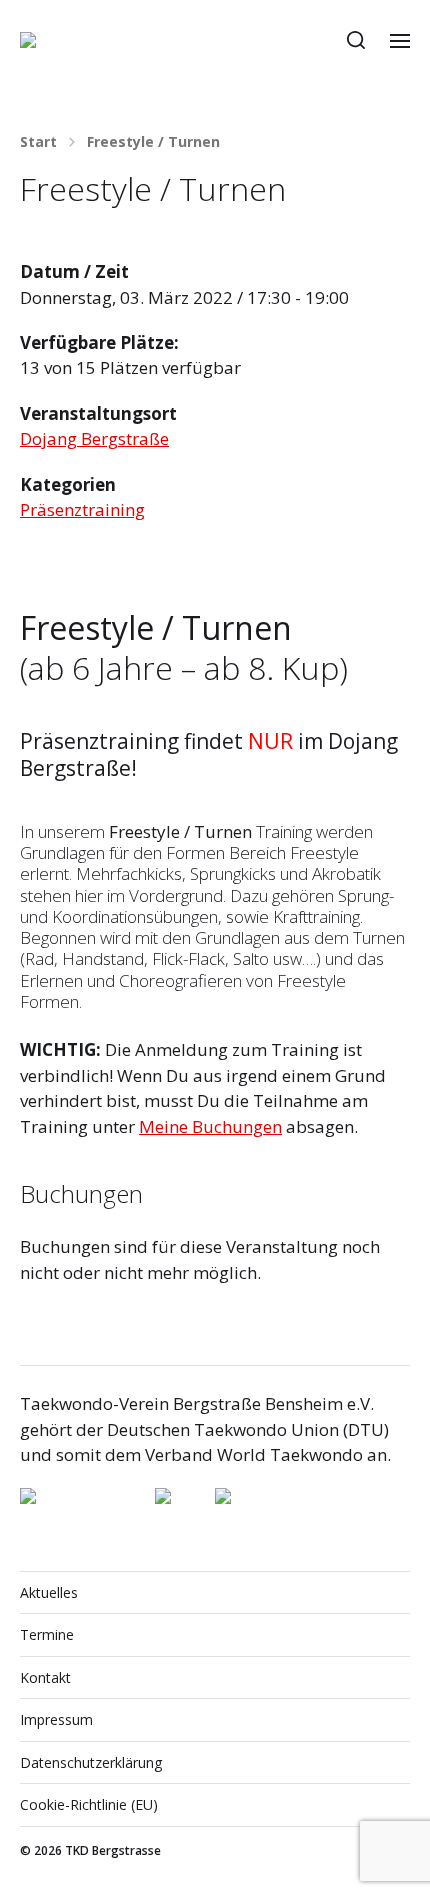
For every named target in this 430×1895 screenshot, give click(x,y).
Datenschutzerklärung (91, 1762)
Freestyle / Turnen (153, 142)
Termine (47, 1634)
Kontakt (45, 1677)
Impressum (56, 1719)
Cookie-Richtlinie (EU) (89, 1804)
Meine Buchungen (210, 1126)
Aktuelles (49, 1592)
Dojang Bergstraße (94, 438)
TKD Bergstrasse (113, 1850)
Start (38, 142)
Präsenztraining (82, 509)
